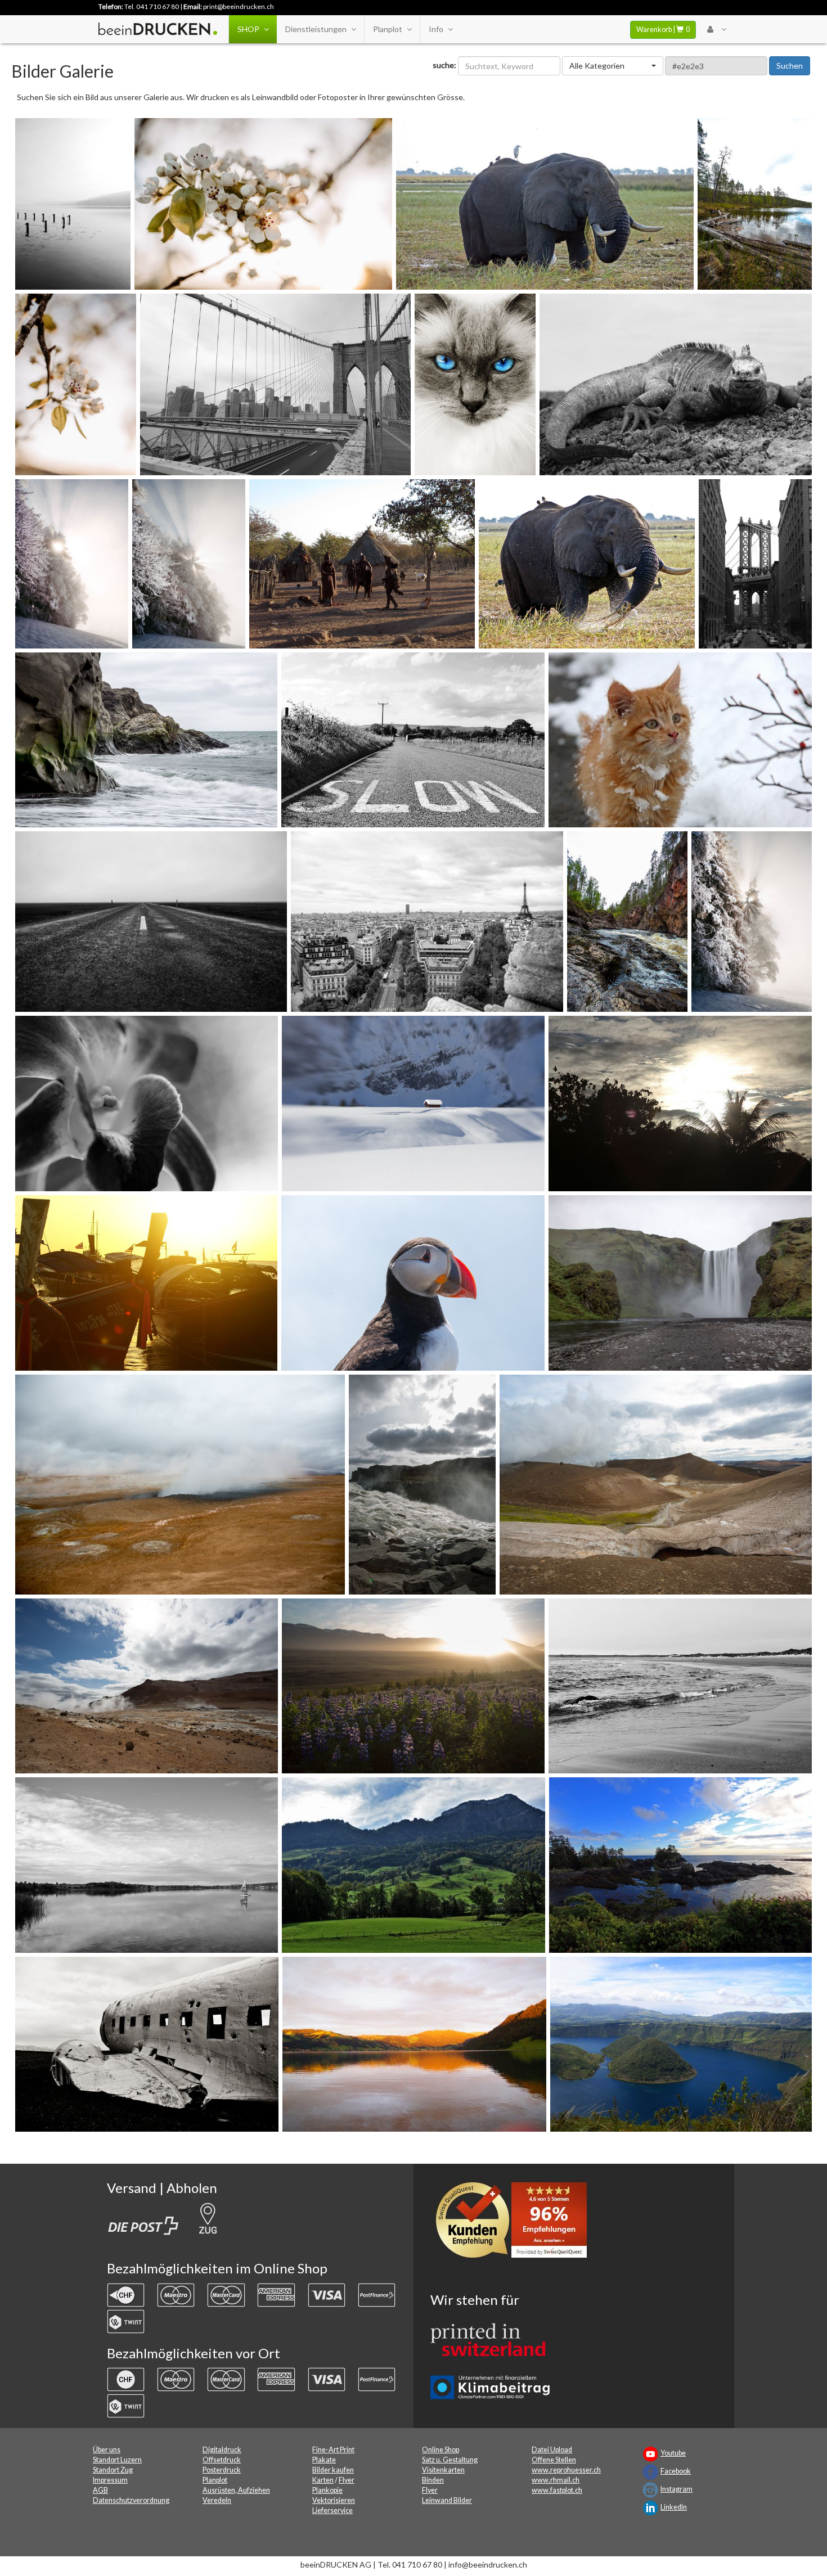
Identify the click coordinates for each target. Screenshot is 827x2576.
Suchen (790, 66)
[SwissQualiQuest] (515, 2223)
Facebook (676, 2471)
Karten (323, 2480)
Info (436, 29)
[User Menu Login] (716, 29)
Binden (433, 2480)
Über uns (107, 2450)
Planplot (388, 29)
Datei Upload (552, 2450)
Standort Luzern (117, 2460)
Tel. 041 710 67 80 (152, 6)
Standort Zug (113, 2470)
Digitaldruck (222, 2450)
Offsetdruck (222, 2460)
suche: (444, 65)
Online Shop (441, 2450)
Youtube (673, 2453)
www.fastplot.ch (557, 2490)
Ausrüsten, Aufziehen (236, 2490)
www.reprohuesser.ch (566, 2470)
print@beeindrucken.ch (239, 6)
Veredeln (217, 2500)
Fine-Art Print (333, 2450)
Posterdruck (222, 2470)
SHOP (248, 29)
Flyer (347, 2480)
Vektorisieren (334, 2500)
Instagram (677, 2489)
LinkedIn (674, 2507)
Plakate (324, 2460)
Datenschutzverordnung (131, 2500)
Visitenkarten (443, 2470)
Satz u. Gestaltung (450, 2460)
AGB (100, 2490)
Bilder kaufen (333, 2470)
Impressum (110, 2480)
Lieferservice (332, 2510)
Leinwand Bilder (447, 2500)
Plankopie (327, 2490)
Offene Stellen (554, 2460)
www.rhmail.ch (556, 2480)
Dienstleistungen (316, 29)
